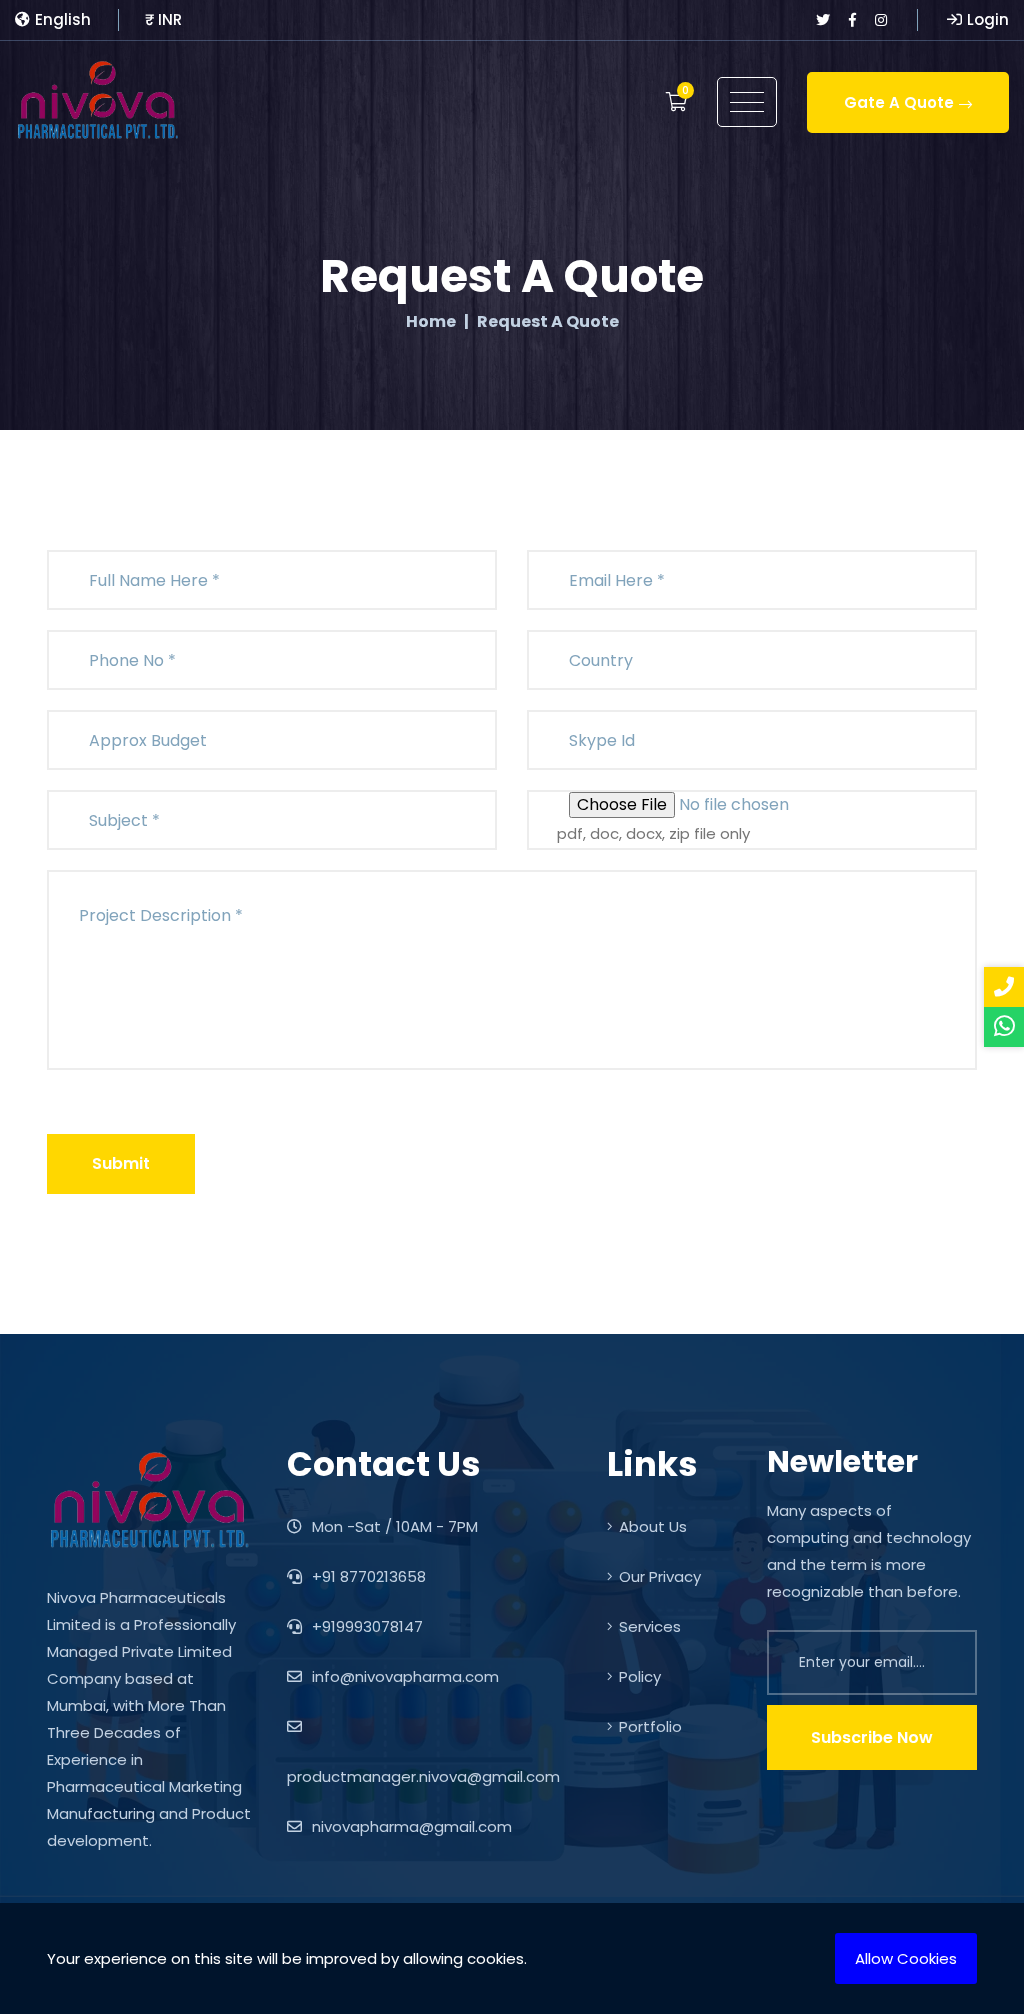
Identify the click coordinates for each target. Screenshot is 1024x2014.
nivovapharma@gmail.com (410, 1826)
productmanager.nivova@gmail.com (423, 1776)
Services (650, 1626)
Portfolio (650, 1726)
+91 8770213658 (367, 1576)
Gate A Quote (899, 102)
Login (988, 19)
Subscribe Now (872, 1737)
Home (431, 322)
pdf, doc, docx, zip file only (653, 833)
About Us (653, 1526)
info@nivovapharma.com (403, 1676)
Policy (640, 1676)
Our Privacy (660, 1576)
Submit (121, 1163)
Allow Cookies (906, 1958)
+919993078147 (365, 1626)
